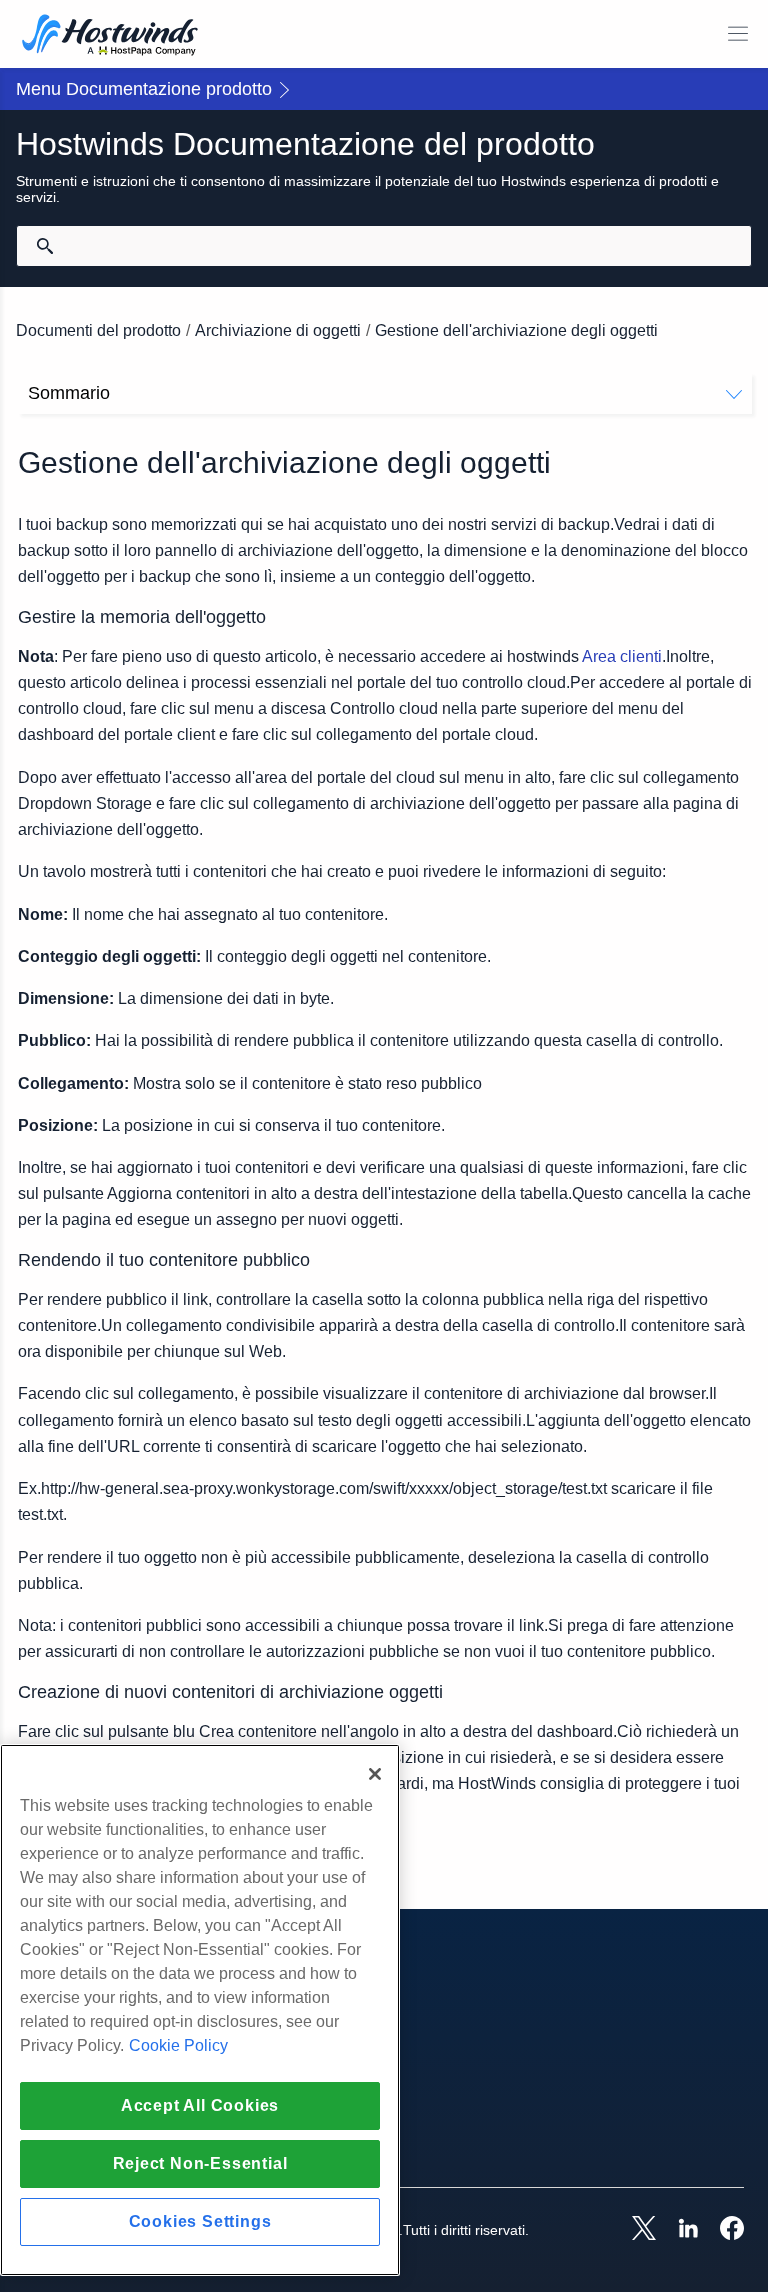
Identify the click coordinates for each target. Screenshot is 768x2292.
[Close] (375, 1774)
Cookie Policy (178, 2045)
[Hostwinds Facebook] (722, 2230)
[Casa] (110, 36)
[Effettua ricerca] (45, 246)
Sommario (69, 393)
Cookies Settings (200, 2221)
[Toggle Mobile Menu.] (738, 34)
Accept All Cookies (200, 2105)
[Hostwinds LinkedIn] (678, 2230)
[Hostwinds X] (634, 2230)
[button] (384, 89)
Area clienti (622, 656)
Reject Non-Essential (200, 2163)
